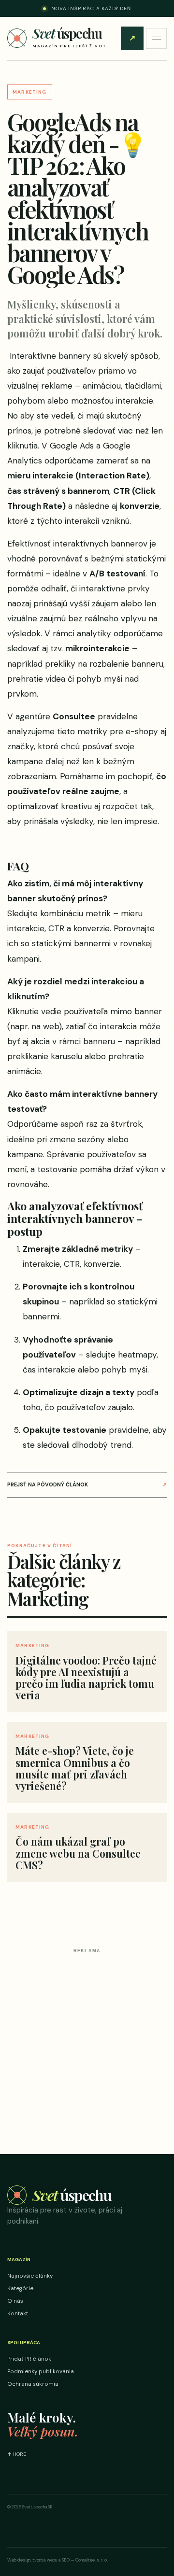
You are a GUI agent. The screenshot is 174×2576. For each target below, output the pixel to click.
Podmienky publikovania (41, 2372)
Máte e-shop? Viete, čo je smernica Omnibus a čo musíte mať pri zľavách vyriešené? (75, 1768)
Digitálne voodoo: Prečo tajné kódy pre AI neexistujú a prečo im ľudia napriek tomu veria (86, 1678)
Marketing (30, 92)
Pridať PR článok (132, 38)
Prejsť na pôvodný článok (87, 1484)
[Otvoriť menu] (156, 38)
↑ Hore (17, 2454)
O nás (15, 2301)
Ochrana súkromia (33, 2384)
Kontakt (18, 2314)
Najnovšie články (30, 2276)
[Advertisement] (87, 2044)
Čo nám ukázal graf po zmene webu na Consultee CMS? (78, 1853)
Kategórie (20, 2289)
